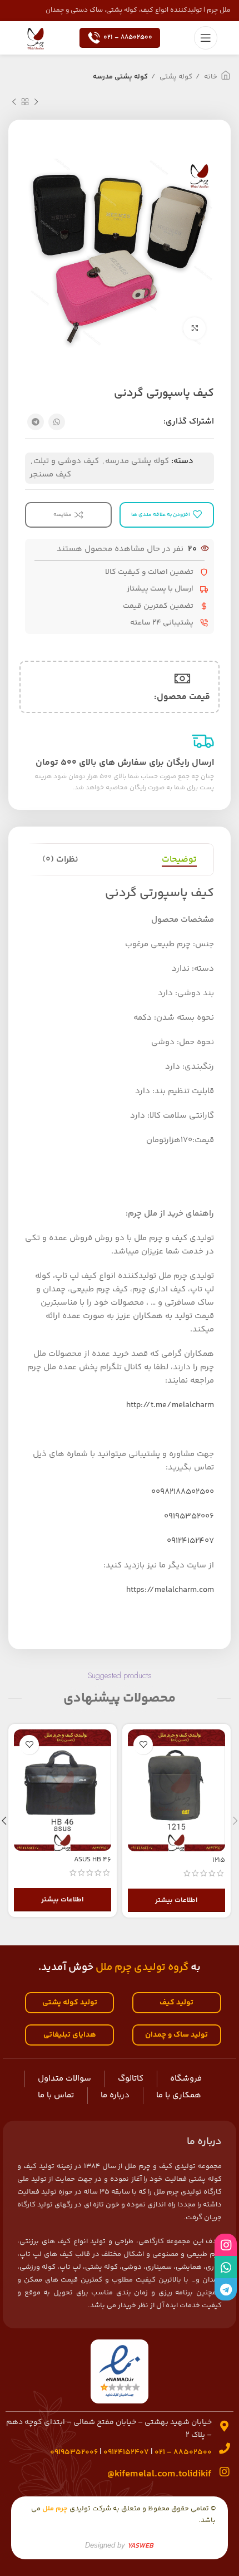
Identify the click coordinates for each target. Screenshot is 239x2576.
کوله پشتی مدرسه (120, 77)
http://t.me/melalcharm (170, 1405)
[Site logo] (36, 38)
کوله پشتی (175, 77)
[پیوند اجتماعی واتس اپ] (57, 422)
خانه (210, 77)
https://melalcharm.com (170, 1590)
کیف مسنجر (50, 475)
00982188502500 (183, 1492)
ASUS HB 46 (93, 1860)
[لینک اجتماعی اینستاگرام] (226, 2245)
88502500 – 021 (128, 38)
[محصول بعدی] (14, 102)
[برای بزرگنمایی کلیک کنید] (195, 328)
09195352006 (189, 1516)
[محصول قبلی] (36, 102)
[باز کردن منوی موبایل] (206, 38)
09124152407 (190, 1541)
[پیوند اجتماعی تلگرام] (36, 422)
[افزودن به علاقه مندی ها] (143, 1745)
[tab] (179, 860)
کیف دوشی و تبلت (66, 461)
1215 (219, 1860)
